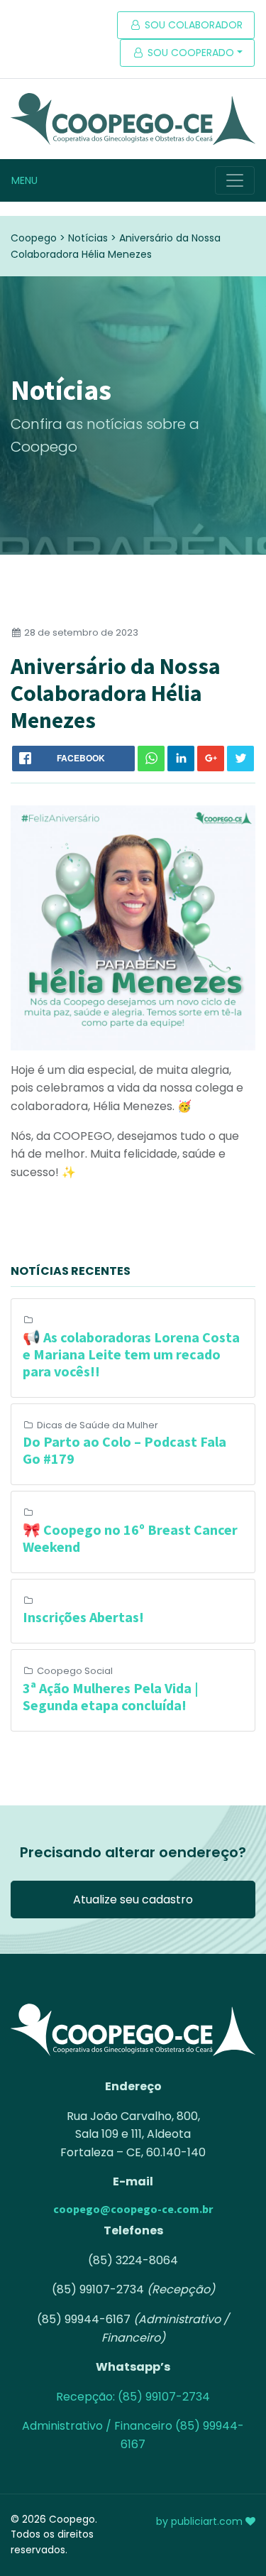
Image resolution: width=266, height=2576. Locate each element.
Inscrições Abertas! (83, 1617)
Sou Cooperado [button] (189, 53)
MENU (24, 180)
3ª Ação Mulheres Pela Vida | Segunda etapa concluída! (111, 1696)
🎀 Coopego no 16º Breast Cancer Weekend (130, 1538)
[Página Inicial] (133, 119)
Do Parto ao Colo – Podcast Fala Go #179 (124, 1450)
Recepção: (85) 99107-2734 (133, 2397)
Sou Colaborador (192, 25)
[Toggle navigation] (235, 180)
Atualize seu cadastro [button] (133, 1900)
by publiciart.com (201, 2521)
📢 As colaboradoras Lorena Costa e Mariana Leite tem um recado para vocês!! (131, 1354)
